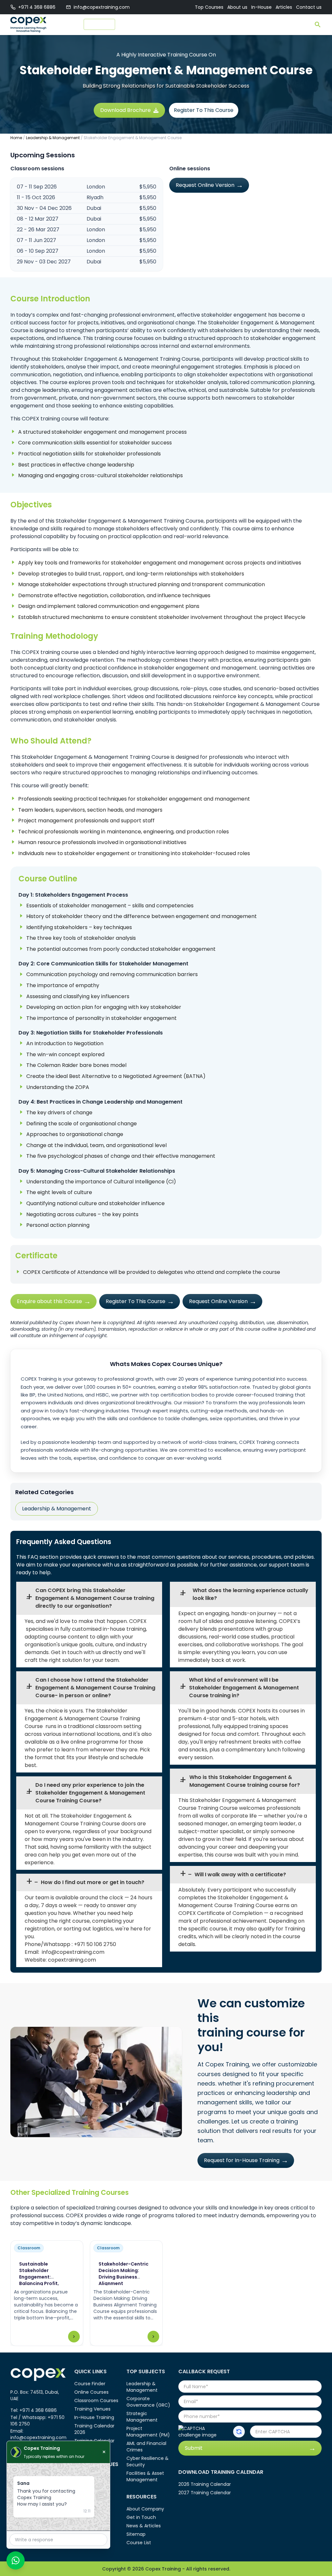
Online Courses (91, 2392)
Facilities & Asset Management (145, 2476)
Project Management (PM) (148, 2432)
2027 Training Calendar (205, 2493)
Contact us (309, 7)
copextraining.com (72, 1960)
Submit (194, 2448)
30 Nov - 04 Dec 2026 (44, 208)
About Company (145, 2509)
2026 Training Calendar (205, 2484)
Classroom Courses (96, 2401)
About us (237, 7)
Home (16, 138)
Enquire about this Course (49, 1301)
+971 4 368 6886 (37, 7)
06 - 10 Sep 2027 (38, 251)
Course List (139, 2543)
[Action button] (239, 2432)
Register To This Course (204, 110)
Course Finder (135, 24)
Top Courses (209, 7)
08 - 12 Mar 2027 (38, 219)
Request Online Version (205, 185)
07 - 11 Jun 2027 (36, 240)
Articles (284, 7)
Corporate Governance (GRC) (148, 2402)
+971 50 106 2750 (95, 1944)
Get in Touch (141, 2517)
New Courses (100, 24)
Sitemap (136, 2534)
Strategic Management (142, 2417)
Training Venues (92, 2409)
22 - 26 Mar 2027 (38, 230)
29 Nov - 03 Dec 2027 (44, 262)
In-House (261, 7)
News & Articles (144, 2526)
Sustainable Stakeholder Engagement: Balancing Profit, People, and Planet (41, 2277)
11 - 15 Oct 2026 (36, 197)
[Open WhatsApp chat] (16, 2560)
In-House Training (94, 2417)
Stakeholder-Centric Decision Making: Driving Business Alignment (124, 2274)
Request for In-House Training (242, 2160)
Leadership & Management (53, 138)
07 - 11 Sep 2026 (37, 187)
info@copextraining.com (102, 7)
